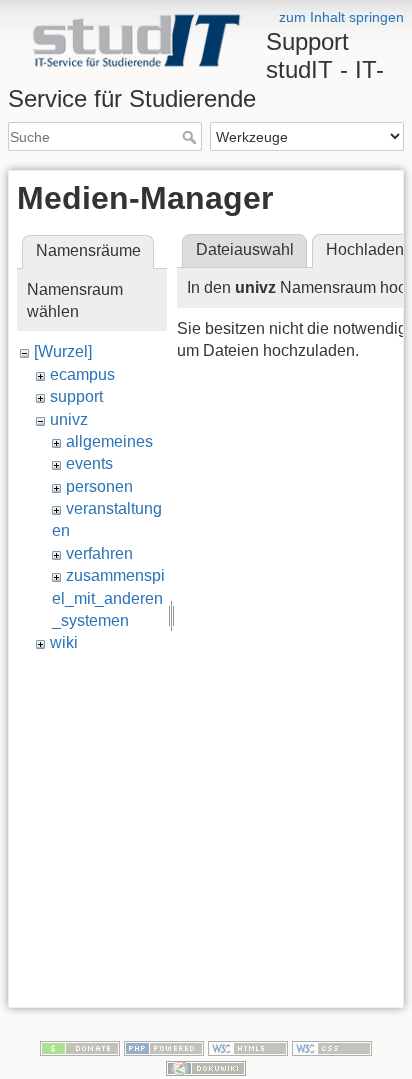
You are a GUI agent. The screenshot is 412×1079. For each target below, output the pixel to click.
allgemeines (109, 441)
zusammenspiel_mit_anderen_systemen (108, 598)
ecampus (82, 374)
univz (69, 419)
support (76, 396)
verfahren (99, 553)
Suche (191, 137)
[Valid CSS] (332, 1047)
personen (99, 486)
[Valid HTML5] (248, 1047)
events (89, 463)
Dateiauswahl (245, 249)
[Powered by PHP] (164, 1047)
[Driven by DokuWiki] (206, 1067)
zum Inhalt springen (341, 17)
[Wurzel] (63, 351)
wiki (64, 642)
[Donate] (80, 1047)
